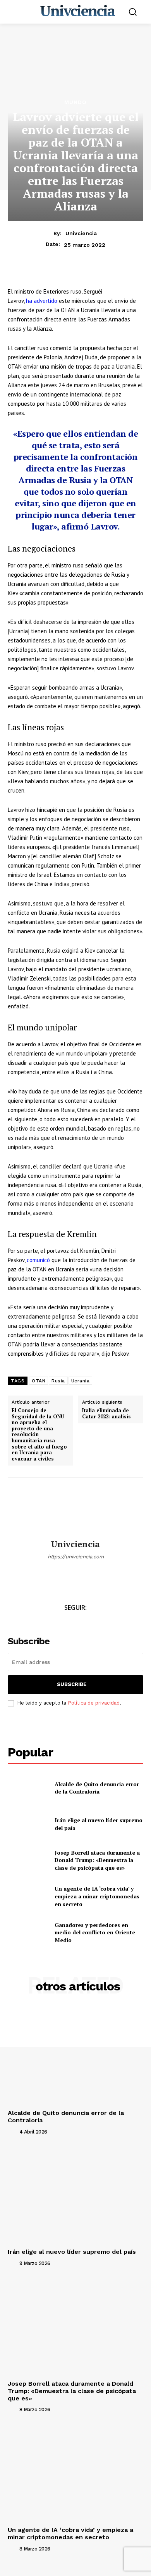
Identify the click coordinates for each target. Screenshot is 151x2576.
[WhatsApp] (51, 277)
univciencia (81, 233)
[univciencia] (75, 1508)
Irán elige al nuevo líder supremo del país (72, 2252)
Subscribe (72, 1684)
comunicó (38, 1260)
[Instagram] (84, 1622)
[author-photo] (13, 2131)
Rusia (58, 1381)
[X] (33, 277)
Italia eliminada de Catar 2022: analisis (106, 1414)
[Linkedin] (69, 277)
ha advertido (42, 301)
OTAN (39, 1381)
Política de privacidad (94, 1703)
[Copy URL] (87, 277)
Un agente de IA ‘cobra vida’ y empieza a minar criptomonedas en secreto (97, 1896)
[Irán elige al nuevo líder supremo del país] (28, 1824)
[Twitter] (67, 1622)
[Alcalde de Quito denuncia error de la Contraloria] (28, 1788)
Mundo (75, 102)
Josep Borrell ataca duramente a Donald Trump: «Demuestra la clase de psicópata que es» (97, 1860)
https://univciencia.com (76, 1557)
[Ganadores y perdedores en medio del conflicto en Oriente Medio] (28, 1933)
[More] (105, 277)
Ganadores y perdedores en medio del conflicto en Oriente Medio (95, 1932)
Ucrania (81, 1381)
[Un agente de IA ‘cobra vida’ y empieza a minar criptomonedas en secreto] (28, 1896)
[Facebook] (15, 277)
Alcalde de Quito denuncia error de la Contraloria (97, 1788)
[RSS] (102, 1622)
